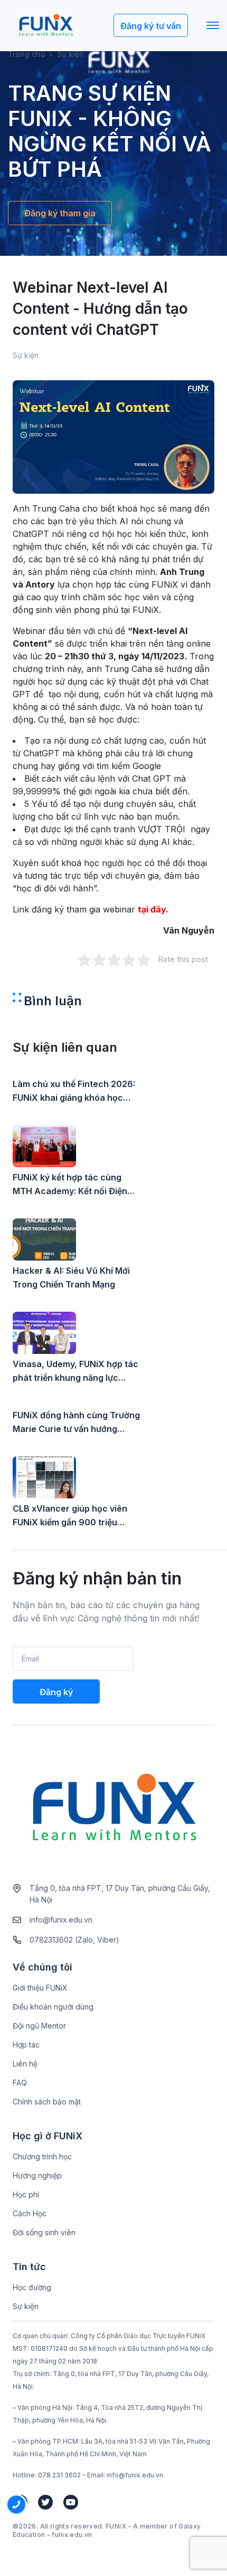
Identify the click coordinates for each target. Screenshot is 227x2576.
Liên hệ (25, 2064)
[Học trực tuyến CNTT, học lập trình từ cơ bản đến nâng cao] (46, 26)
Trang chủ (26, 54)
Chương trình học (42, 2156)
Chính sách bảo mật (47, 2102)
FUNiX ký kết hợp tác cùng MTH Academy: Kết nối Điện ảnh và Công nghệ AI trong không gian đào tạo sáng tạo (71, 1185)
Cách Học (30, 2213)
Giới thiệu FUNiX (40, 1988)
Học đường (32, 2287)
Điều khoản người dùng (53, 2007)
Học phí (26, 2194)
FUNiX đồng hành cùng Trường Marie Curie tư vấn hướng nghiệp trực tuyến (76, 1423)
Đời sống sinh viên (44, 2232)
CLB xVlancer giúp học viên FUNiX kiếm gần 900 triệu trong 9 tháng (70, 1516)
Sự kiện (26, 2306)
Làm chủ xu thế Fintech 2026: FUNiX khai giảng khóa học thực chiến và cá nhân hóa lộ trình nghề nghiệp (74, 1092)
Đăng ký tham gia (60, 213)
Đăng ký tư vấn (151, 26)
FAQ (20, 2083)
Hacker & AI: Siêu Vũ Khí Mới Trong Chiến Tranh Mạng (71, 1277)
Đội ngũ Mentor (39, 2026)
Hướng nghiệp (37, 2175)
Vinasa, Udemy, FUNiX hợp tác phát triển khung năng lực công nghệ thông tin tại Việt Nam (75, 1372)
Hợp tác (26, 2045)
